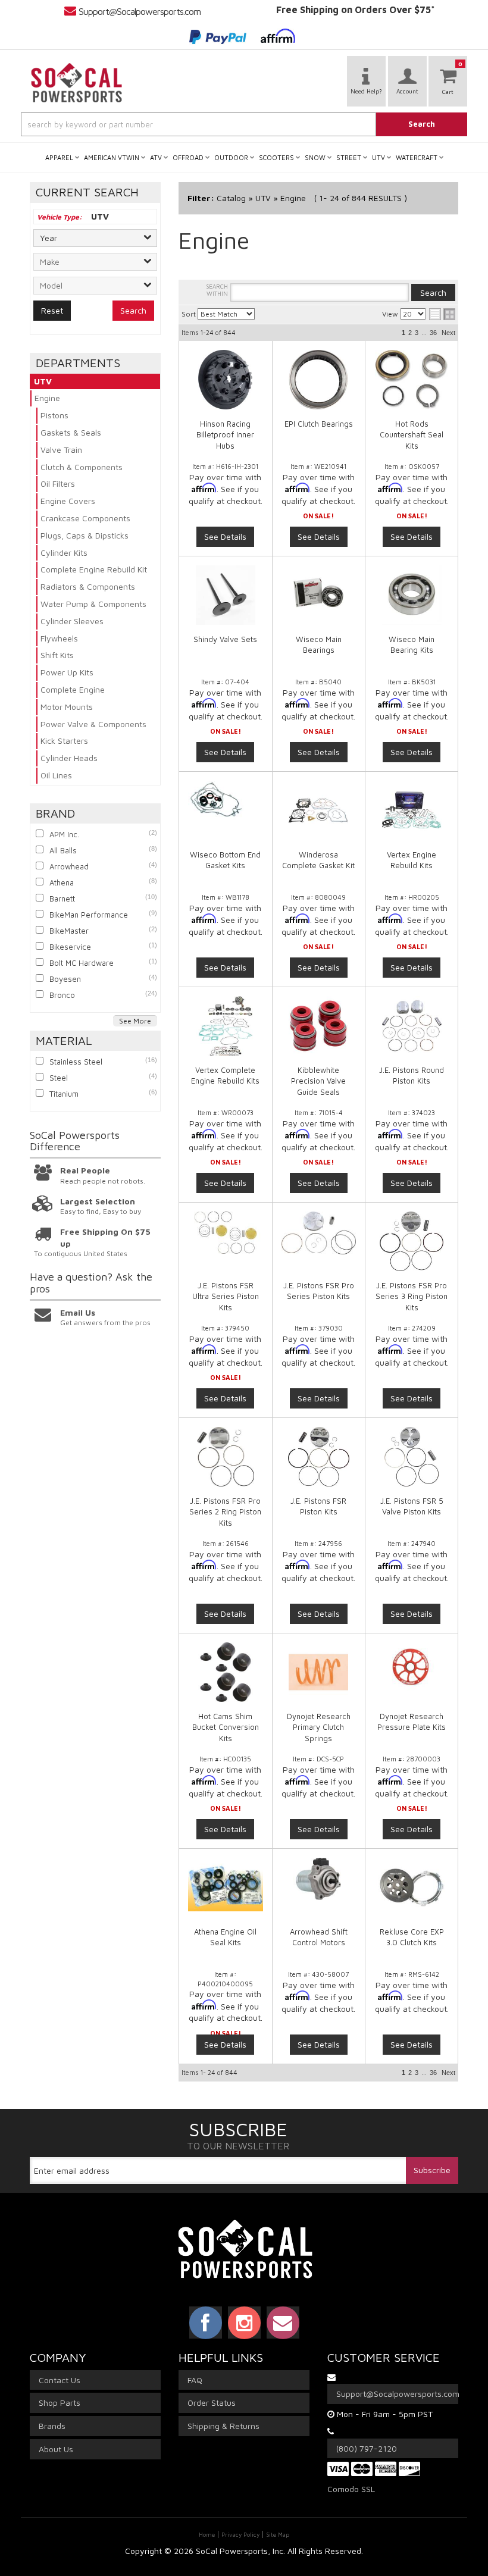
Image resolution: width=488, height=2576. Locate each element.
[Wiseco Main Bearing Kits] (412, 595)
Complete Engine (73, 689)
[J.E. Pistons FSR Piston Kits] (319, 1457)
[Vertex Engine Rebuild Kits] (412, 810)
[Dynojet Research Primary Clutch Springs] (319, 1672)
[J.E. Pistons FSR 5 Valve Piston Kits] (412, 1457)
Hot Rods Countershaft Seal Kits (412, 434)
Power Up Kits (67, 672)
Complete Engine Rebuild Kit (94, 569)
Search (133, 310)
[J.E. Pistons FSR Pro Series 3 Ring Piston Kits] (412, 1241)
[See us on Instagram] (244, 2323)
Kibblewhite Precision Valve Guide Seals (318, 1081)
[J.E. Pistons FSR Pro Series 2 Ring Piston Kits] (226, 1457)
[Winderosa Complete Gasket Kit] (319, 810)
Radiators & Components (88, 586)
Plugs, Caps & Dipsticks (85, 535)
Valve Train (61, 450)
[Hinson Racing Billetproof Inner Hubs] (226, 380)
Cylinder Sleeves (72, 621)
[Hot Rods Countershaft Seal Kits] (412, 380)
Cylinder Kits (64, 553)
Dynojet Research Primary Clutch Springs (319, 1727)
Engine (47, 398)
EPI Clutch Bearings (319, 424)
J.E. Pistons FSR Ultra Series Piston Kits (226, 1296)
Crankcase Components (85, 518)
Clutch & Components (82, 467)
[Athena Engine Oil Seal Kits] (226, 1885)
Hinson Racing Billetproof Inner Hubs (225, 434)
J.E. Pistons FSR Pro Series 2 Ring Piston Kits (225, 1511)
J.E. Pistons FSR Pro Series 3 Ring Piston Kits (412, 1296)
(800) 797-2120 (367, 2448)
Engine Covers (68, 501)
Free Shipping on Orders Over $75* (356, 10)
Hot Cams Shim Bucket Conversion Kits (226, 1727)
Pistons (54, 415)
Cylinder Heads (69, 758)
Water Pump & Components (93, 604)
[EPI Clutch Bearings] (319, 380)
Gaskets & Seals (71, 432)
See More (135, 1021)
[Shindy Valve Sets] (226, 595)
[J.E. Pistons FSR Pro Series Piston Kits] (319, 1233)
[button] (244, 124)
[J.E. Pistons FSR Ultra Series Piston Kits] (226, 1233)
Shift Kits (57, 655)
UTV (43, 381)
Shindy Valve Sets (225, 639)
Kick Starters (64, 741)
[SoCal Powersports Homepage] (77, 83)
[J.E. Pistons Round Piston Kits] (412, 1026)
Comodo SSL (351, 2489)
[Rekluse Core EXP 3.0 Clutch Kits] (412, 1888)
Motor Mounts (67, 707)
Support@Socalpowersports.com (140, 11)
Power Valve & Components (93, 724)
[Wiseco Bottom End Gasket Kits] (226, 802)
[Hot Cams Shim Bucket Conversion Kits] (226, 1672)
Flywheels (59, 638)
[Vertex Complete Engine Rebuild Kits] (226, 1026)
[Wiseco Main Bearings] (319, 595)
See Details (225, 536)
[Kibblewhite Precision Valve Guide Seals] (319, 1026)
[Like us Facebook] (206, 2323)
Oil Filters (58, 483)
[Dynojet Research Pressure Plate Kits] (412, 1667)
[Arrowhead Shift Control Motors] (319, 1879)
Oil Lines (56, 775)
